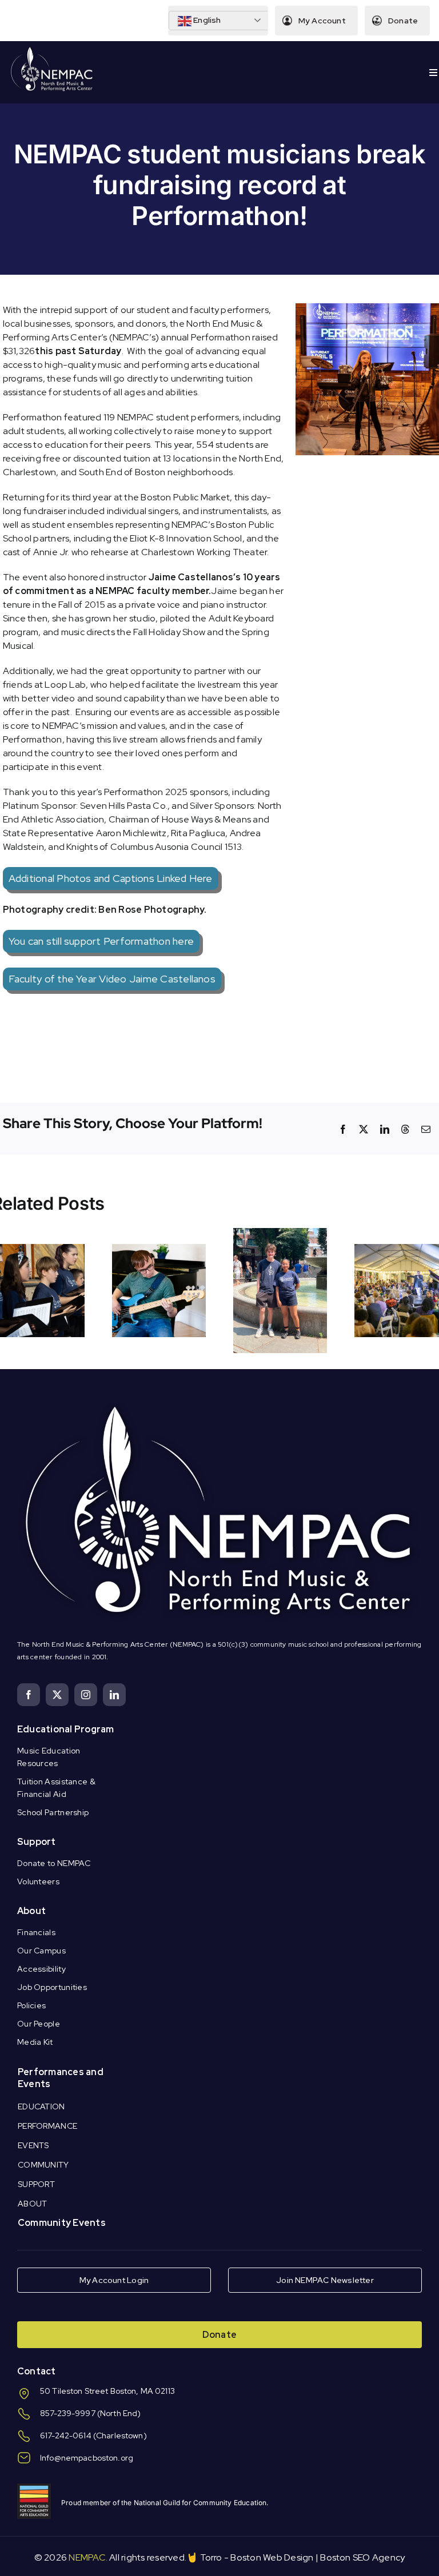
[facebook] (29, 1695)
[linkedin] (114, 1695)
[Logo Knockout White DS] (52, 49)
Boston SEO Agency (362, 2557)
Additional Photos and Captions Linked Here (111, 878)
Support (37, 1842)
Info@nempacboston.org (87, 2458)
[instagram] (86, 1695)
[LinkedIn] (385, 1129)
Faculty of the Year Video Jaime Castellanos (112, 979)
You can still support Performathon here (101, 941)
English (206, 20)
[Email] (426, 1129)
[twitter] (57, 1695)
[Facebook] (343, 1129)
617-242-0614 (66, 2435)
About (31, 1911)
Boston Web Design (272, 2557)
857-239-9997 (68, 2413)
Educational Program (66, 1729)
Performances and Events (61, 2078)
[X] (364, 1129)
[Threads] (405, 1129)
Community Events (62, 2223)
